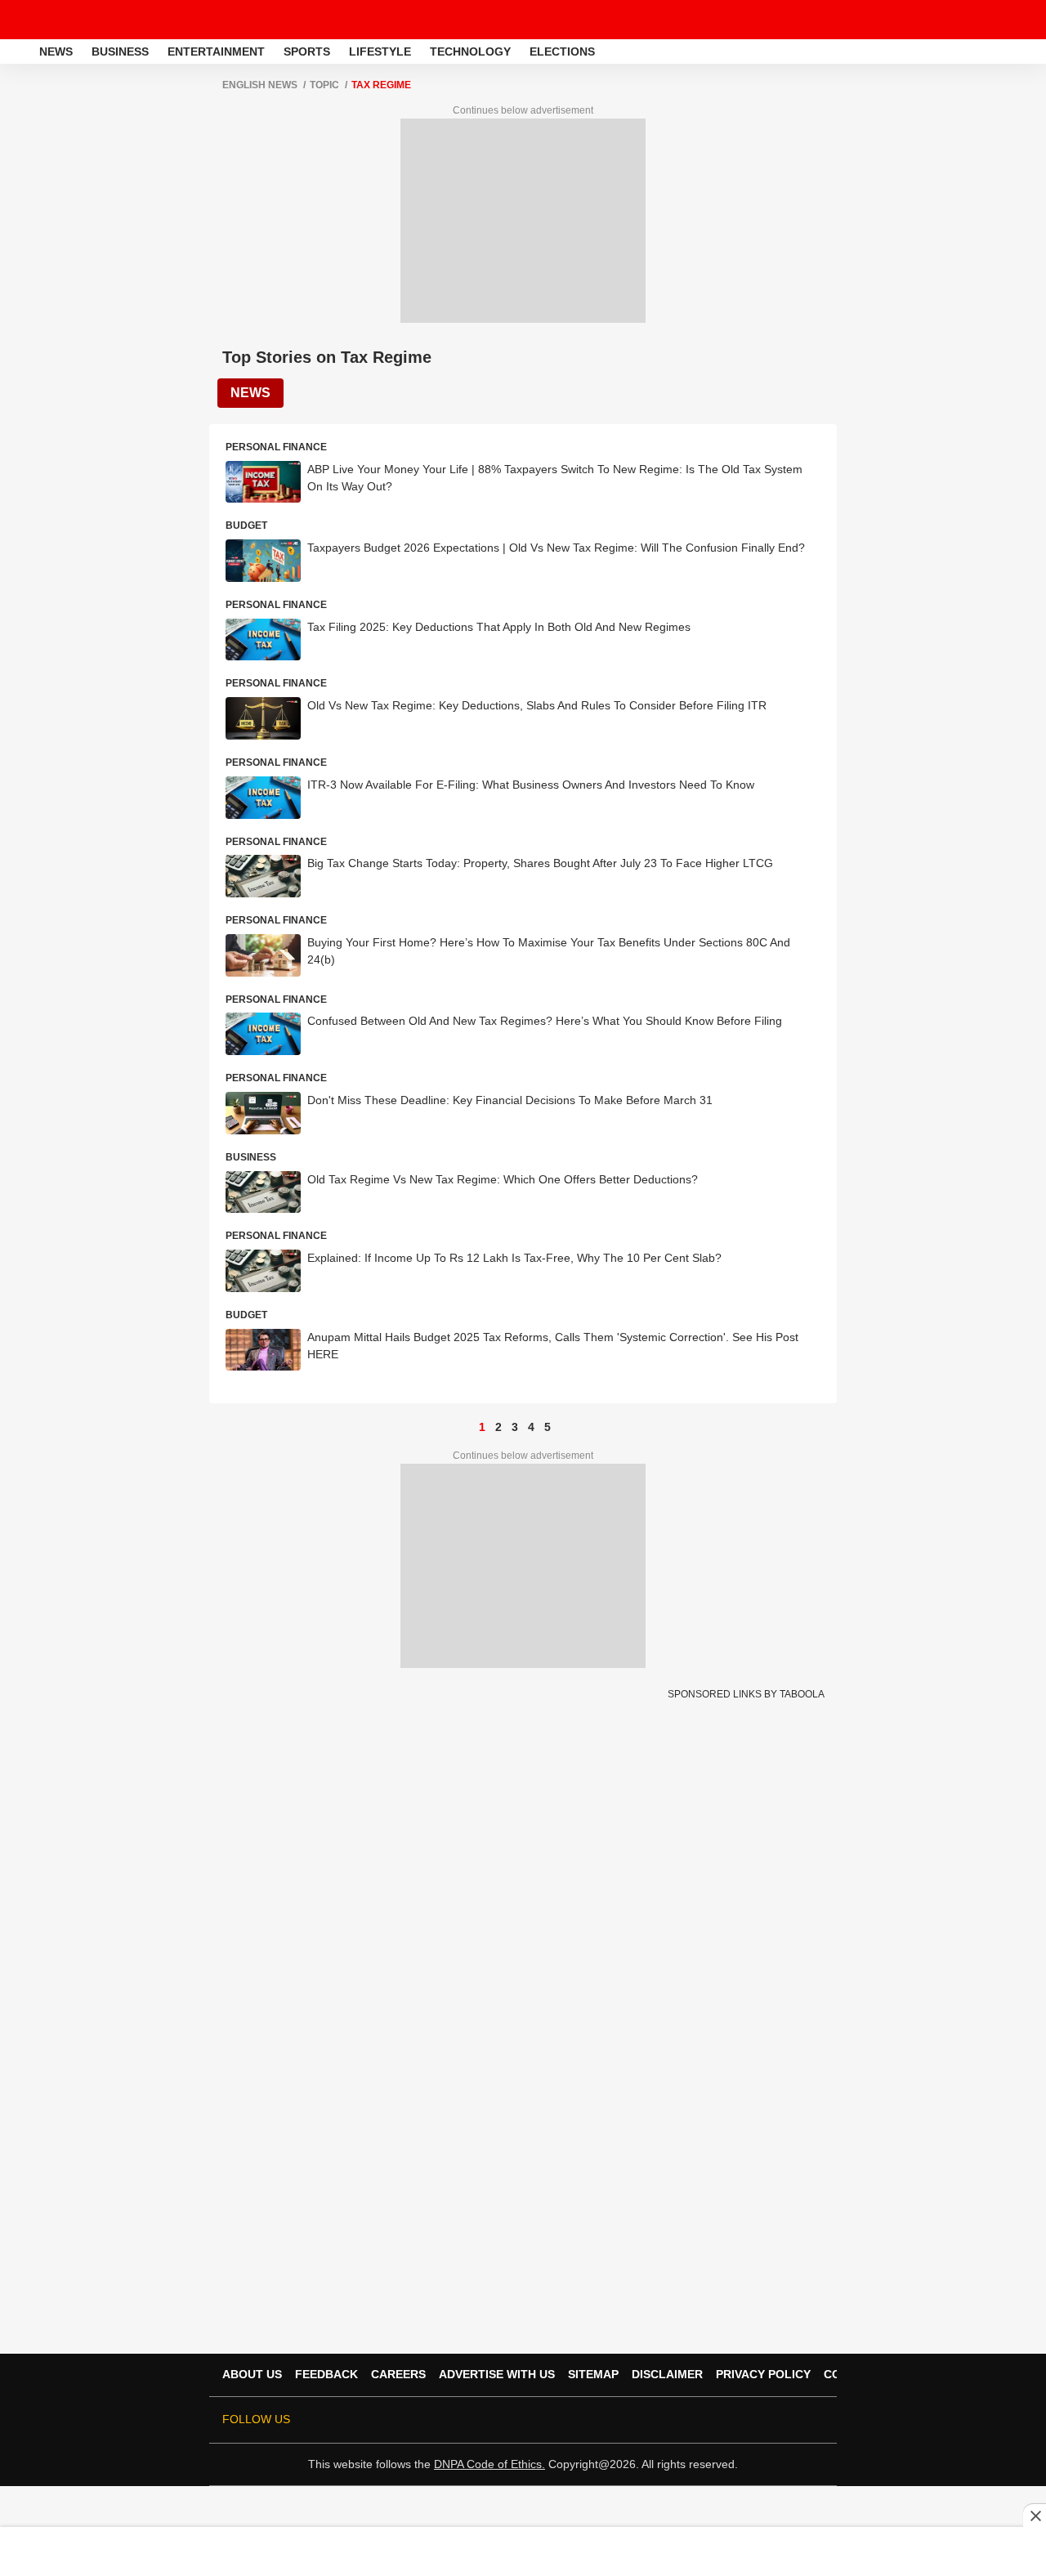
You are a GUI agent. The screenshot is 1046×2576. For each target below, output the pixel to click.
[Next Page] (564, 1427)
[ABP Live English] (18, 51)
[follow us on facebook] (677, 2420)
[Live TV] (995, 20)
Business (120, 51)
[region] (523, 2551)
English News (260, 85)
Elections (562, 51)
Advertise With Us (497, 2374)
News (56, 51)
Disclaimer (667, 2374)
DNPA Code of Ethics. (489, 2464)
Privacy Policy (763, 2374)
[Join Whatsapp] (814, 2420)
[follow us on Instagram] (745, 2420)
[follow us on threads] (700, 2420)
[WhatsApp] (1023, 20)
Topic (324, 85)
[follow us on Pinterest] (768, 2420)
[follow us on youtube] (722, 2420)
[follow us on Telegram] (791, 2420)
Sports (307, 51)
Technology (470, 51)
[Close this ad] (1035, 2516)
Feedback (326, 2374)
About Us (252, 2374)
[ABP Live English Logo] (56, 20)
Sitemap (593, 2374)
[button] (1032, 49)
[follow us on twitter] (654, 2420)
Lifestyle (380, 51)
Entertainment (216, 51)
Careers (398, 2374)
